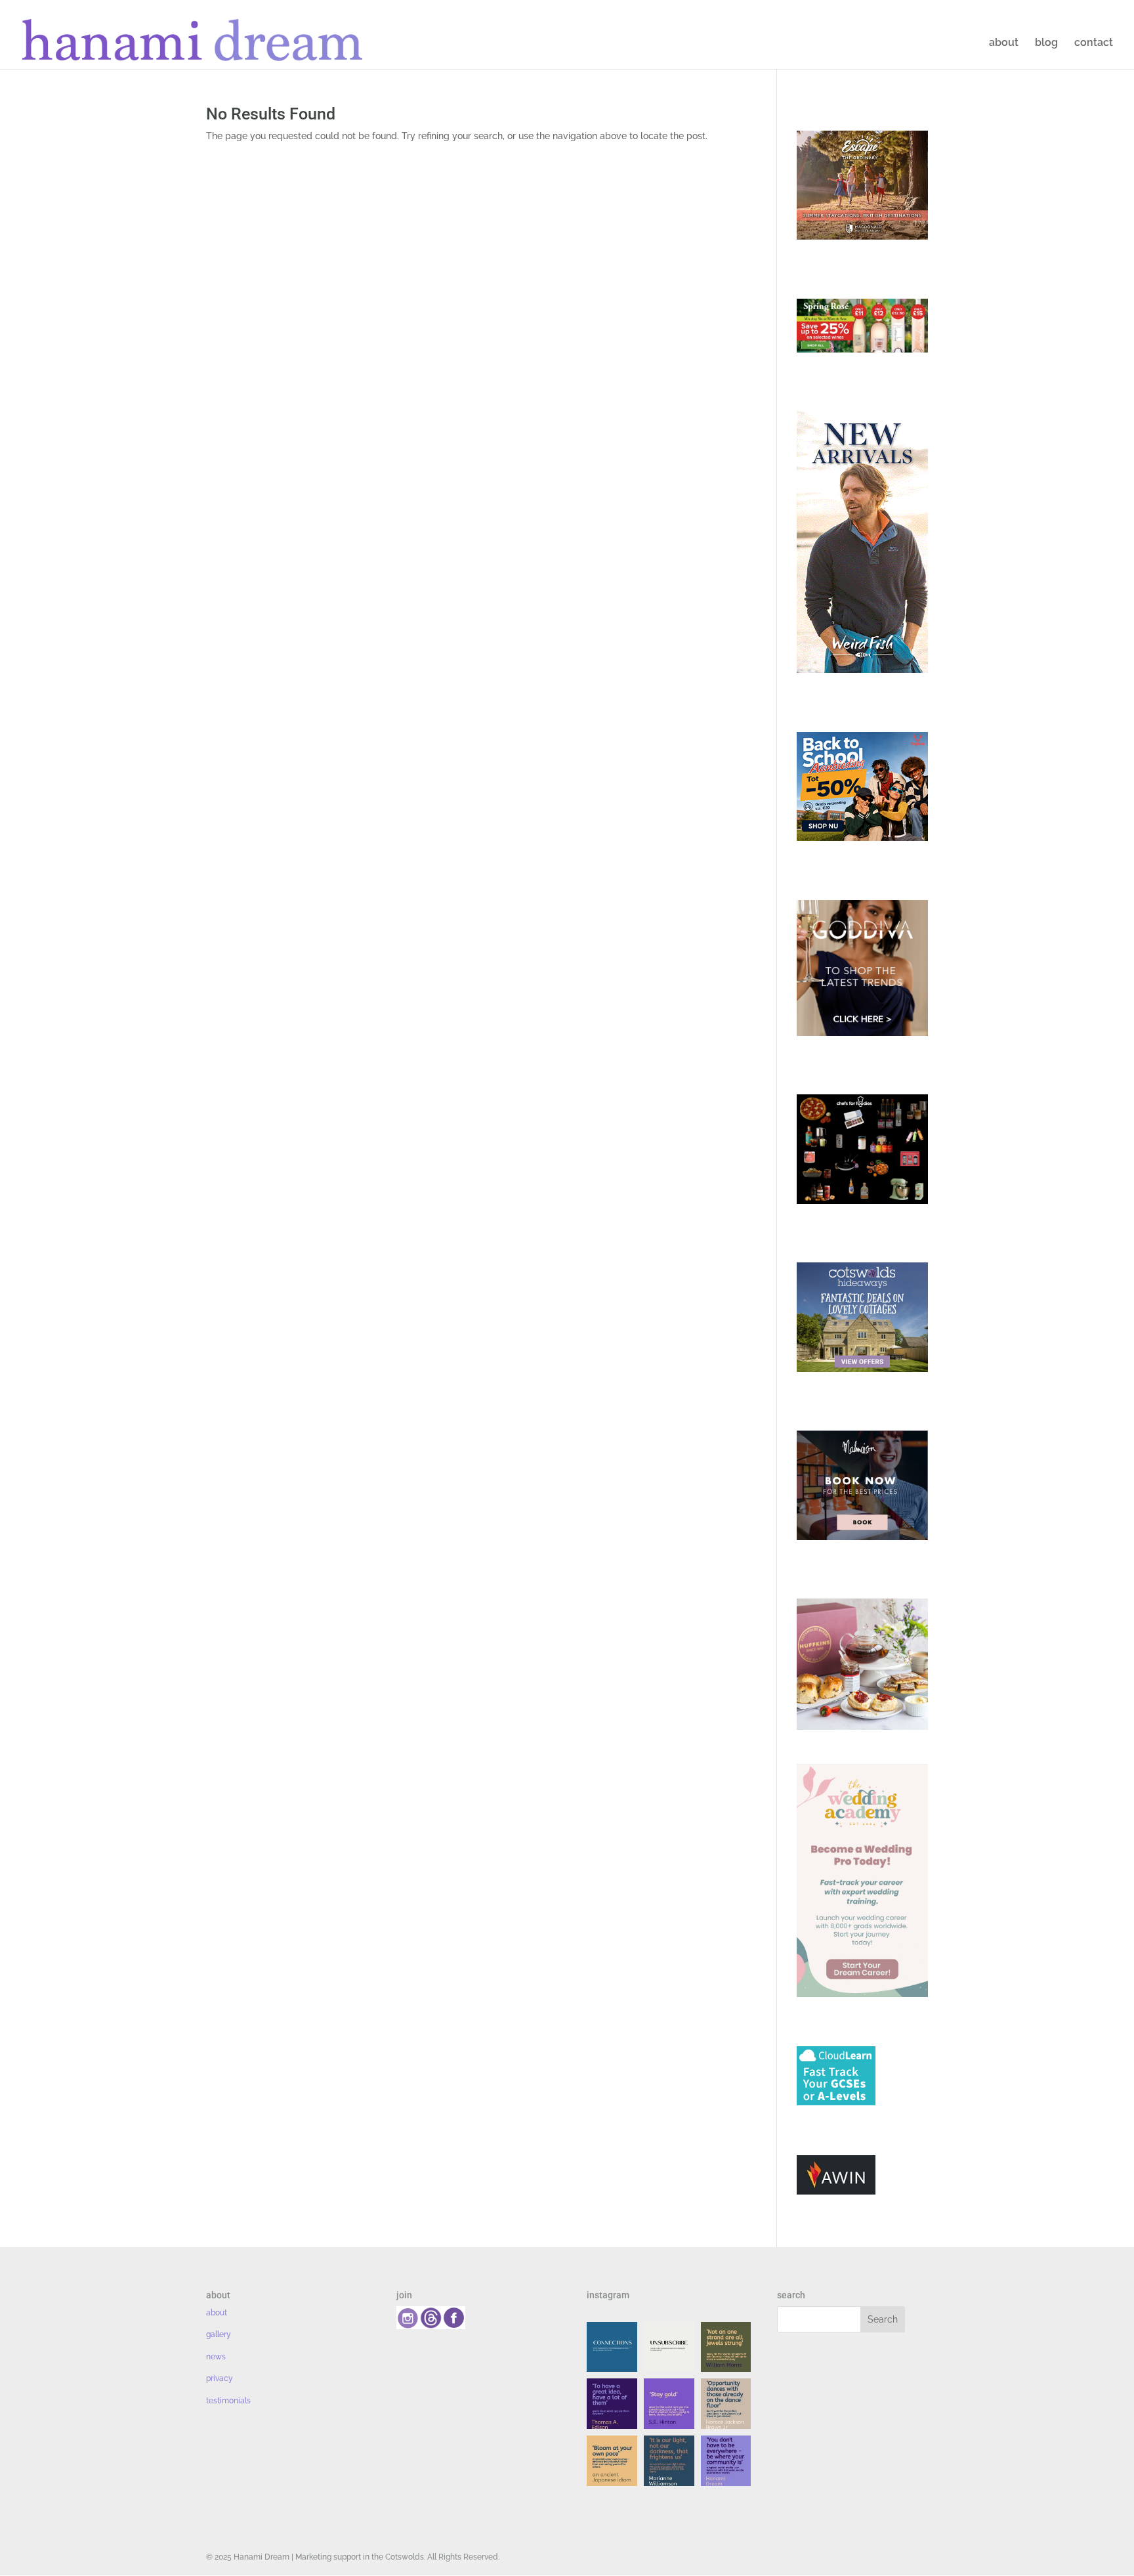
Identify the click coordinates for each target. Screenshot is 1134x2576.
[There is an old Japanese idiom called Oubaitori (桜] (612, 2461)
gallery (219, 2334)
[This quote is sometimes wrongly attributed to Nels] (669, 2461)
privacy (220, 2378)
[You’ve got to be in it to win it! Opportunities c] (726, 2404)
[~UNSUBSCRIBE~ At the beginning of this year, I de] (669, 2347)
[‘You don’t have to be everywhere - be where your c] (726, 2461)
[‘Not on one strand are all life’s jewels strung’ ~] (726, 2347)
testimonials (228, 2401)
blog (1046, 43)
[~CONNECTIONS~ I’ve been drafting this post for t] (612, 2347)
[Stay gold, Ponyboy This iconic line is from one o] (669, 2404)
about (1004, 43)
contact (1094, 43)
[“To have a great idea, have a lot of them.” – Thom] (612, 2404)
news (216, 2357)
